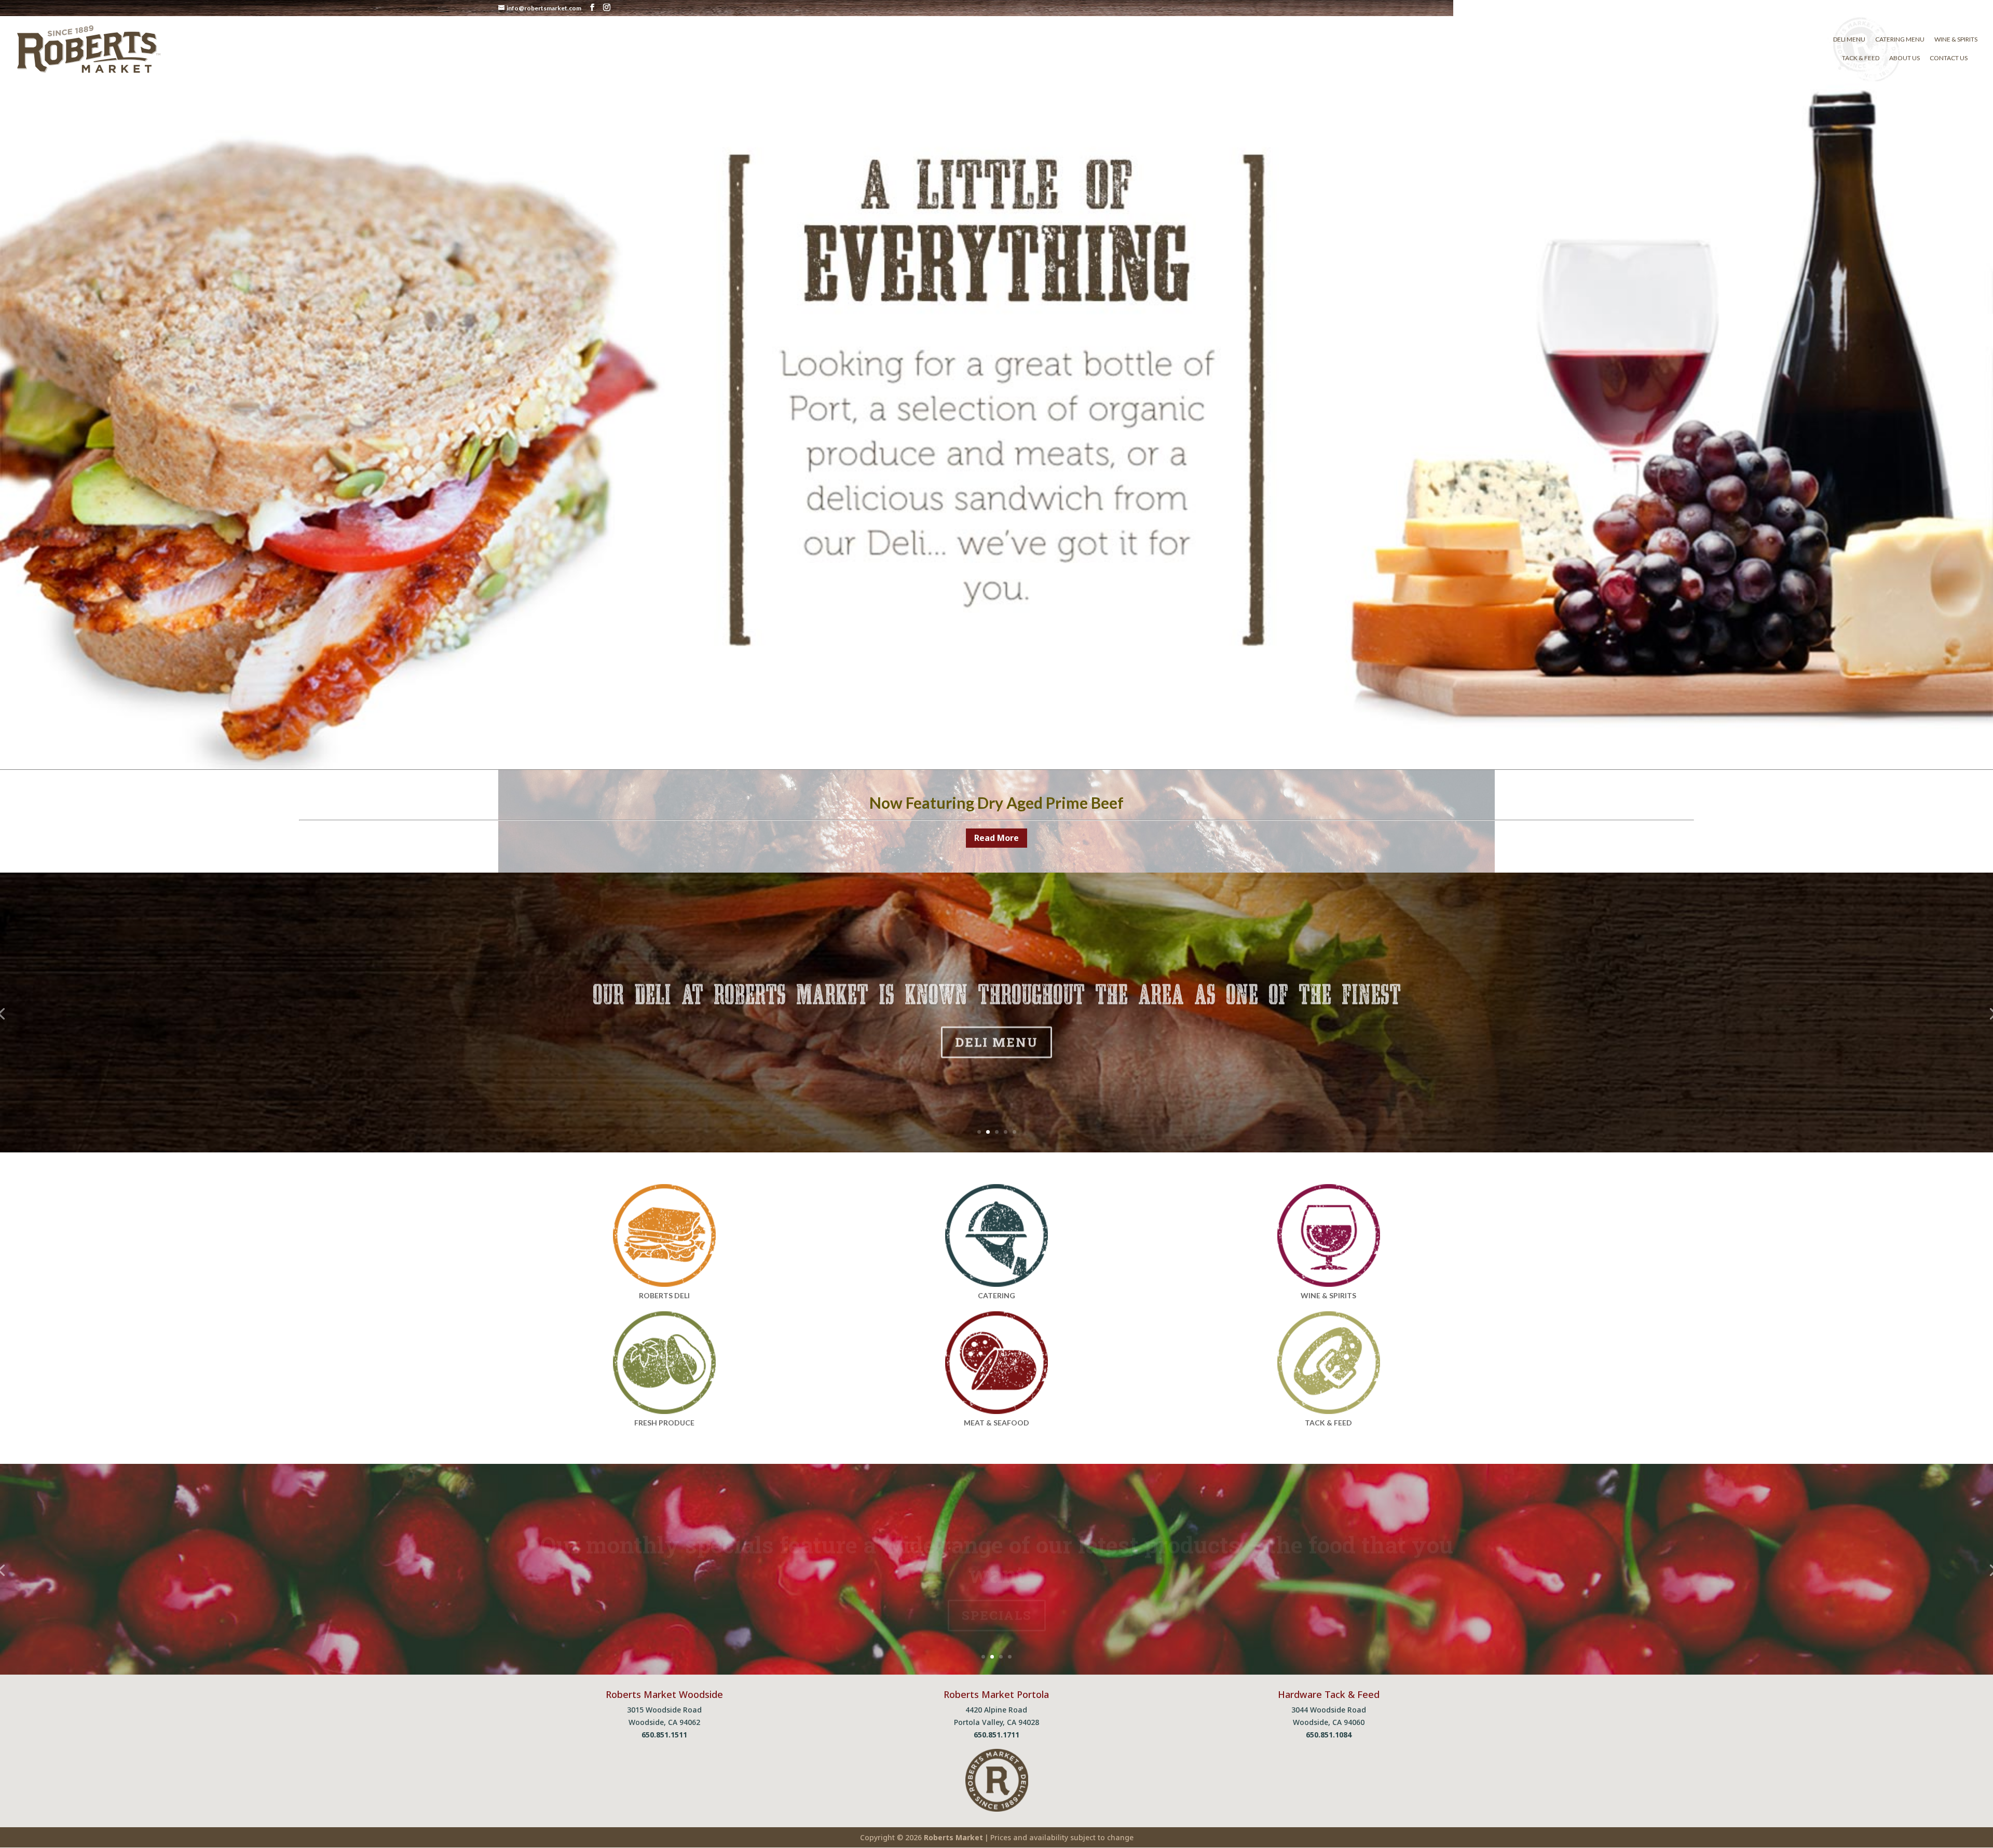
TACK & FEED (996, 1061)
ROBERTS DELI (664, 1295)
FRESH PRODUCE (664, 1423)
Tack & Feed (1861, 58)
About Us (1905, 58)
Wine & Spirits (1956, 39)
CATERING (996, 1295)
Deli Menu (1849, 39)
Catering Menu (1900, 39)
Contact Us (1949, 58)
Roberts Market (953, 1837)
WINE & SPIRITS (1328, 1295)
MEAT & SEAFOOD (996, 1423)
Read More (996, 838)
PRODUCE (996, 1598)
